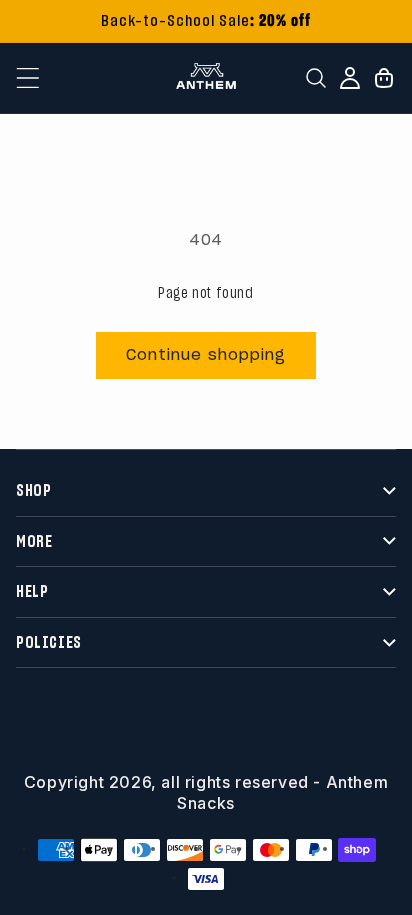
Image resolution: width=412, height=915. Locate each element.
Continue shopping (206, 355)
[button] (28, 78)
